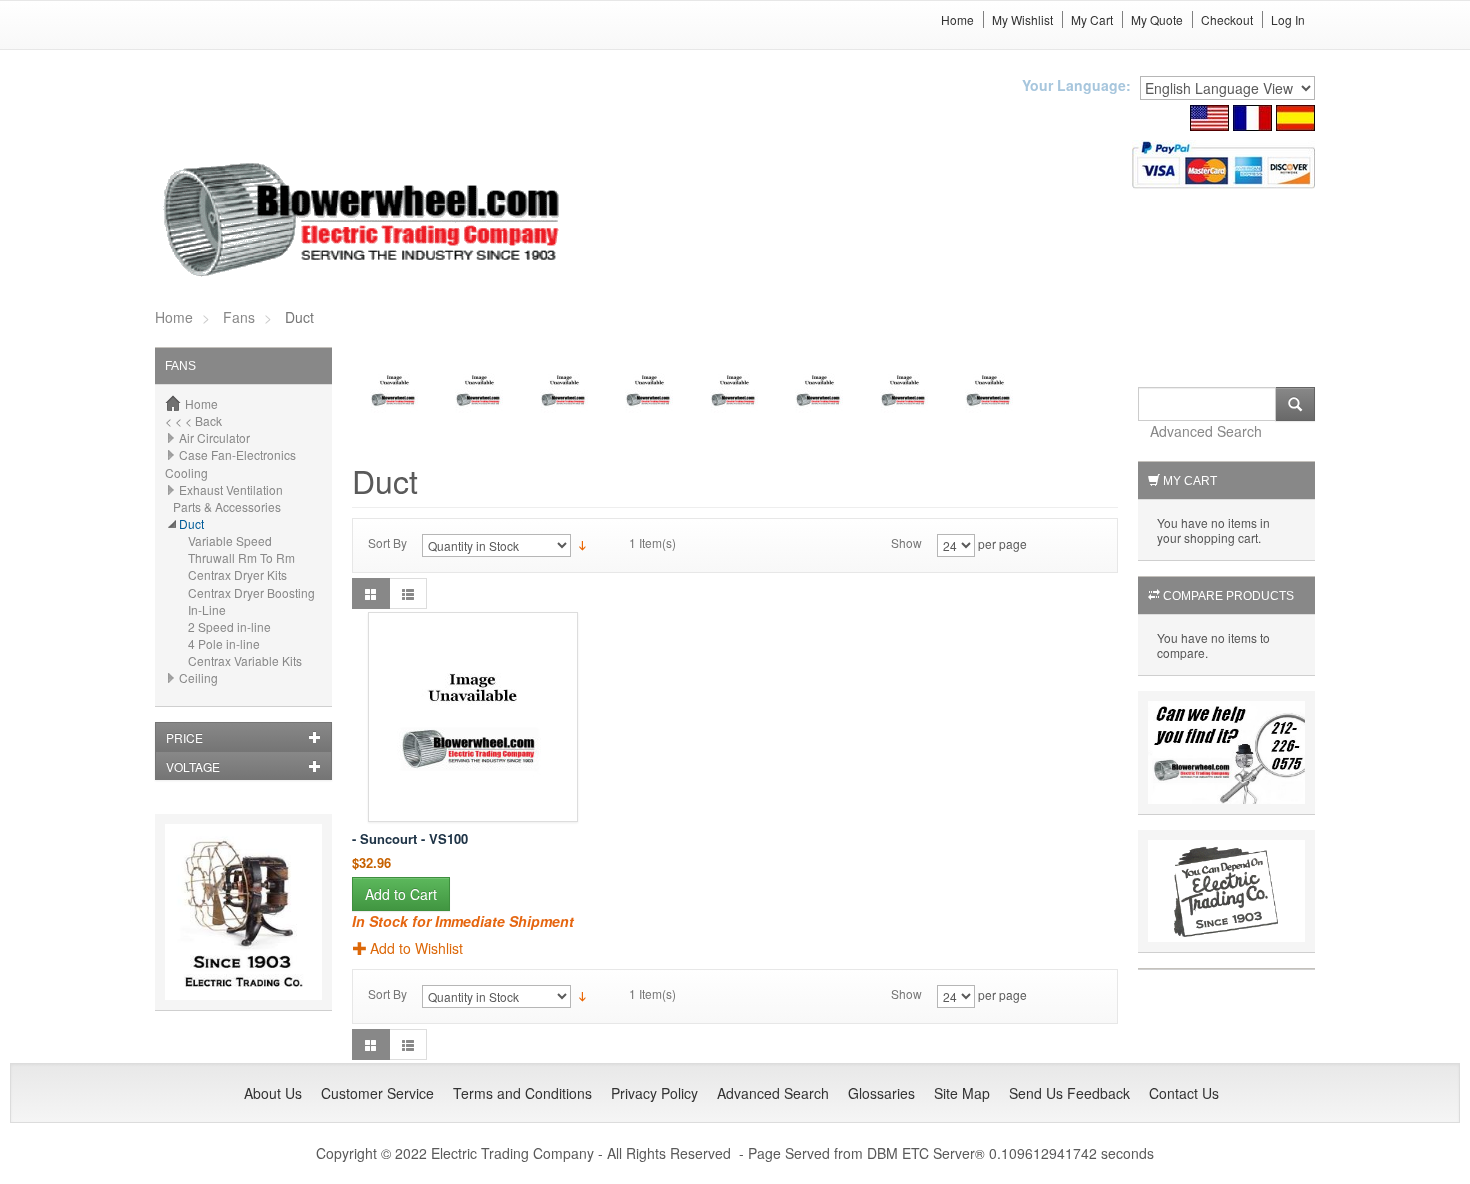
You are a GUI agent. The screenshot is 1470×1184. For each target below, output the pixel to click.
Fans (239, 317)
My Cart (1092, 19)
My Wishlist (1022, 19)
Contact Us (1184, 1093)
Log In (1288, 19)
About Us (273, 1093)
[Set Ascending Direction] (582, 543)
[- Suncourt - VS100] (473, 717)
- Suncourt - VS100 (410, 838)
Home (957, 19)
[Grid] (371, 593)
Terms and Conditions (522, 1093)
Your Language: (1076, 85)
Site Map (962, 1093)
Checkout (1227, 19)
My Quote (1157, 19)
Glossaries (881, 1093)
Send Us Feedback (1069, 1093)
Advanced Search (1206, 431)
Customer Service (377, 1093)
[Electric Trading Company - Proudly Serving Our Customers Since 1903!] (243, 909)
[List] (408, 593)
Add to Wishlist (416, 948)
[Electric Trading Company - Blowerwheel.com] (364, 221)
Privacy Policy (654, 1093)
